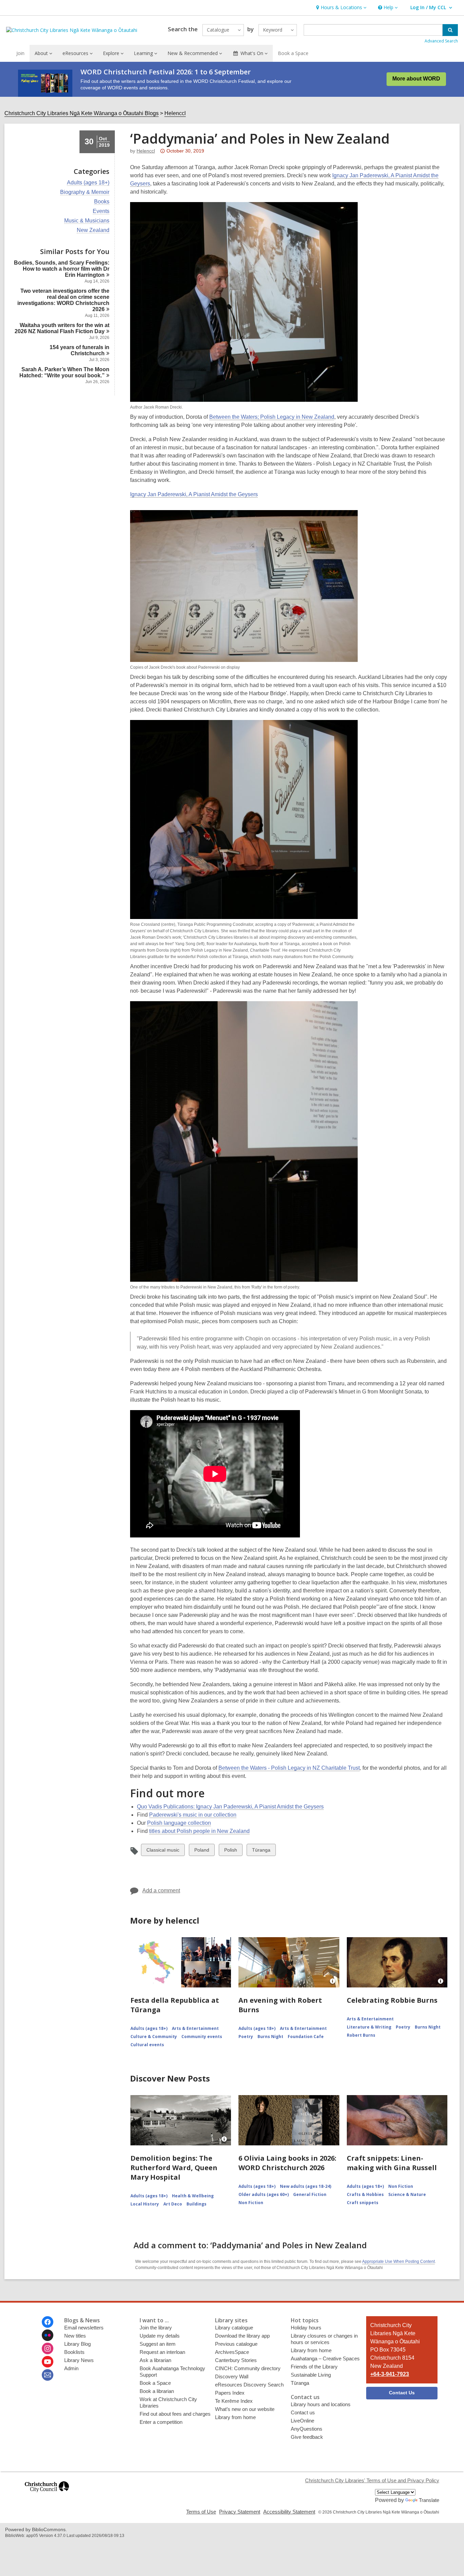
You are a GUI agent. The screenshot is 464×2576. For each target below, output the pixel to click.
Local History (145, 2204)
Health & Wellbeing (193, 2196)
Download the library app (242, 2336)
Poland (202, 1851)
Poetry (246, 2037)
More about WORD (416, 79)
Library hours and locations (321, 2404)
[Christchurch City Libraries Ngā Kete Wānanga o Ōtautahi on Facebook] (48, 2322)
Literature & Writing (369, 2027)
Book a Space (293, 53)
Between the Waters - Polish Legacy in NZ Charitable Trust (289, 1768)
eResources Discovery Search (249, 2385)
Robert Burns (361, 2035)
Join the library (156, 2328)
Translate (429, 2500)
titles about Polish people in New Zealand (199, 1831)
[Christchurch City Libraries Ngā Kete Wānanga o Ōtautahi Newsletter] (48, 2375)
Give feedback (307, 2437)
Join (20, 53)
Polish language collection (179, 1823)
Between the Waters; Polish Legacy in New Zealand (272, 417)
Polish (230, 1851)
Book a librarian (157, 2391)
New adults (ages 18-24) (306, 2186)
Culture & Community (154, 2037)
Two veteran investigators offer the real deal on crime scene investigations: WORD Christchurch (63, 300)
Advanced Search (441, 41)
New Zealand (93, 230)
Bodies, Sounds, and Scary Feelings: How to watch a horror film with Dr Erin (62, 269)
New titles (75, 2336)
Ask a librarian (155, 2360)
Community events (202, 2037)
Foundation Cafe (306, 2037)
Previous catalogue (236, 2344)
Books (102, 202)
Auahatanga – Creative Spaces (325, 2358)
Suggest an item (158, 2344)
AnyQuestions (307, 2429)
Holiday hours (306, 2328)
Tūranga (261, 1851)
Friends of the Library (314, 2367)
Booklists (74, 2352)
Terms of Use (201, 2512)
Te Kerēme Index (234, 2401)
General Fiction (310, 2194)
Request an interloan (162, 2352)
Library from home (235, 2417)
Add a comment (161, 1890)
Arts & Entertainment (195, 2028)
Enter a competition (161, 2422)
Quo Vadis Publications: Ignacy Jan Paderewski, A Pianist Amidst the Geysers (230, 1807)
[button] (341, 8)
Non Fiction (251, 2203)
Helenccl (175, 113)
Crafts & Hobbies (365, 2194)
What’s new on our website (245, 2409)
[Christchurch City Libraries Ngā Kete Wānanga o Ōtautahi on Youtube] (48, 2362)
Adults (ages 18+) (88, 183)
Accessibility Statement (289, 2512)
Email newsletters (84, 2328)
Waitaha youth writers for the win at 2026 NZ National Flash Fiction (62, 328)
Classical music (163, 1851)
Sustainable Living (311, 2375)
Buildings (197, 2204)
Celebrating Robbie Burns (392, 2000)
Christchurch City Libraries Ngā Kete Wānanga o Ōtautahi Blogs (82, 113)
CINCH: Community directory (248, 2368)
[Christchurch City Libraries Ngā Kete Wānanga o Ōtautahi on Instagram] (48, 2348)
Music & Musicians (87, 221)
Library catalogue (234, 2328)
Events (101, 211)
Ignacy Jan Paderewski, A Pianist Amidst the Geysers (194, 494)
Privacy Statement (240, 2512)
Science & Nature (407, 2194)
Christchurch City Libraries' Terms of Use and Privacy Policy (372, 2480)
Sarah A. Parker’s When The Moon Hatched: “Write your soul (64, 372)
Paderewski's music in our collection (193, 1815)
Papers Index (230, 2393)
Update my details (160, 2336)
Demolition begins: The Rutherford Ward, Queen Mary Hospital (174, 2168)
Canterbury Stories (236, 2360)
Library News (79, 2360)
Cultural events (147, 2045)
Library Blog (77, 2344)
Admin (71, 2368)
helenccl (146, 151)
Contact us (303, 2412)
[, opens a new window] (47, 2495)
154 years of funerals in (79, 350)
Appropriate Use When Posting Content (398, 2262)
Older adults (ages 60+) (264, 2194)
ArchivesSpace (232, 2352)
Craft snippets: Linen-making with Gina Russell (392, 2163)
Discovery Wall (232, 2376)
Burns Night (270, 2037)
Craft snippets (363, 2203)
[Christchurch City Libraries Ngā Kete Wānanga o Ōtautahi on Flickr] (48, 2335)
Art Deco (173, 2204)
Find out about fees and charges (175, 2414)
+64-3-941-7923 (390, 2374)
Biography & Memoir (85, 192)
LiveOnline (302, 2421)
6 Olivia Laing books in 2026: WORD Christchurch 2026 (287, 2163)
